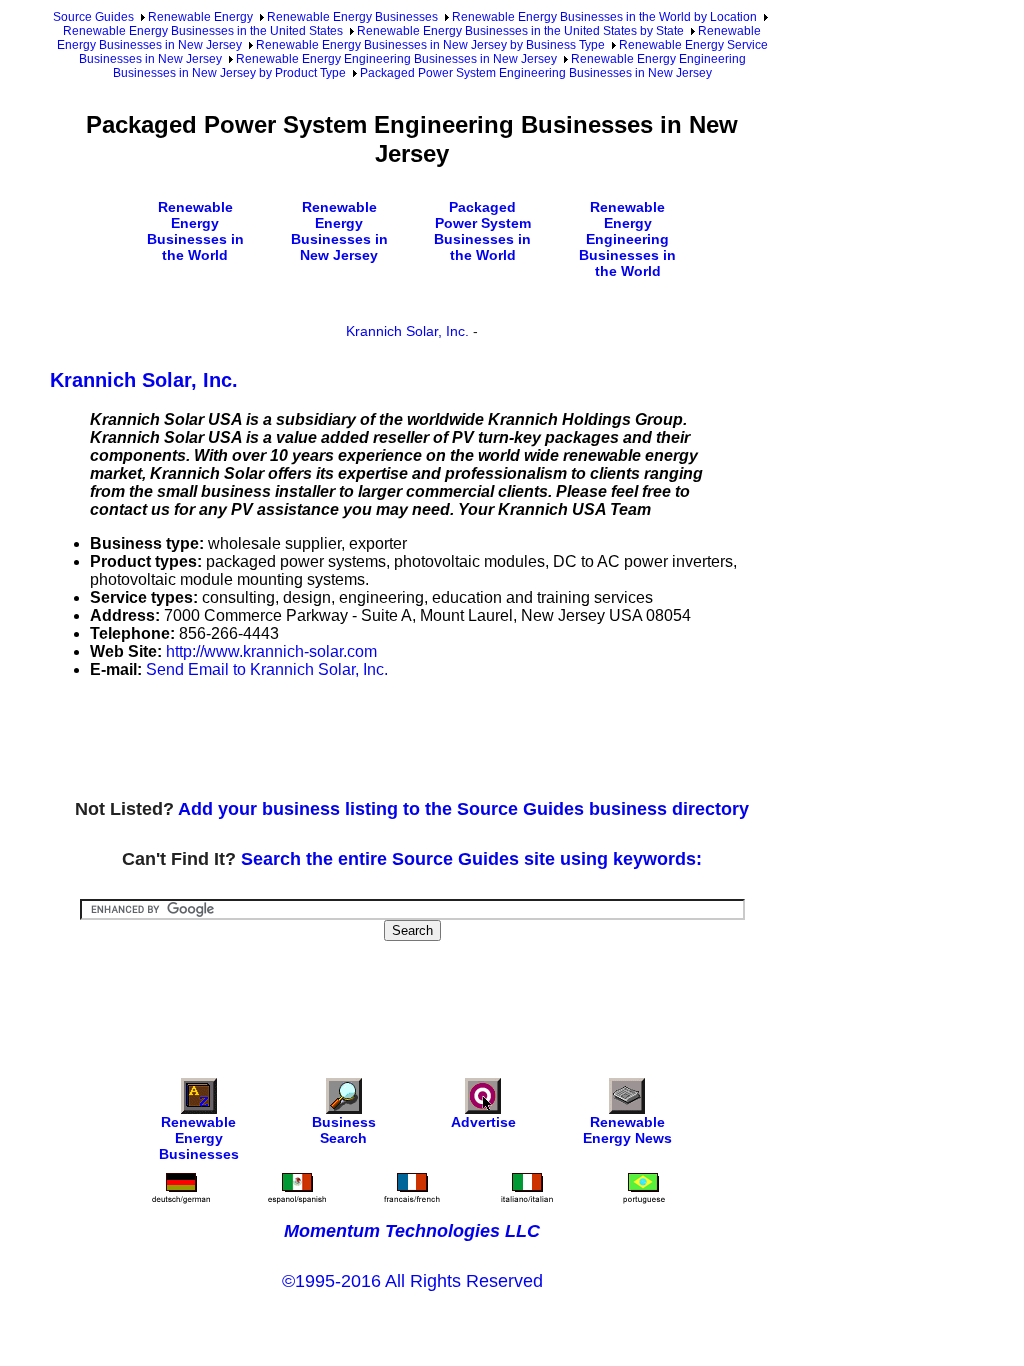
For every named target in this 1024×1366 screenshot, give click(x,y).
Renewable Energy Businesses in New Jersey (339, 231)
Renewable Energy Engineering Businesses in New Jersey (396, 59)
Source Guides (93, 17)
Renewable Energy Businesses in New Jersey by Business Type (430, 45)
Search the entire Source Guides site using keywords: (471, 859)
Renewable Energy (200, 17)
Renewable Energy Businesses (352, 17)
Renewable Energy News (627, 1130)
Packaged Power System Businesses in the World (482, 231)
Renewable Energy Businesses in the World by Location (604, 17)
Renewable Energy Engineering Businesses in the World (627, 239)
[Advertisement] (414, 740)
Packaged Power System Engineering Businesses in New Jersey (536, 73)
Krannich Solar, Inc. (407, 331)
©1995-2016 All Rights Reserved (412, 1281)
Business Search (344, 1130)
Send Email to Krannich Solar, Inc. (267, 669)
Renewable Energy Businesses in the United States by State (520, 31)
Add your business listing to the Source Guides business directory (463, 809)
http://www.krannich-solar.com (271, 651)
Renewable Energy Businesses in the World (195, 231)
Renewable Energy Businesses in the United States (203, 31)
